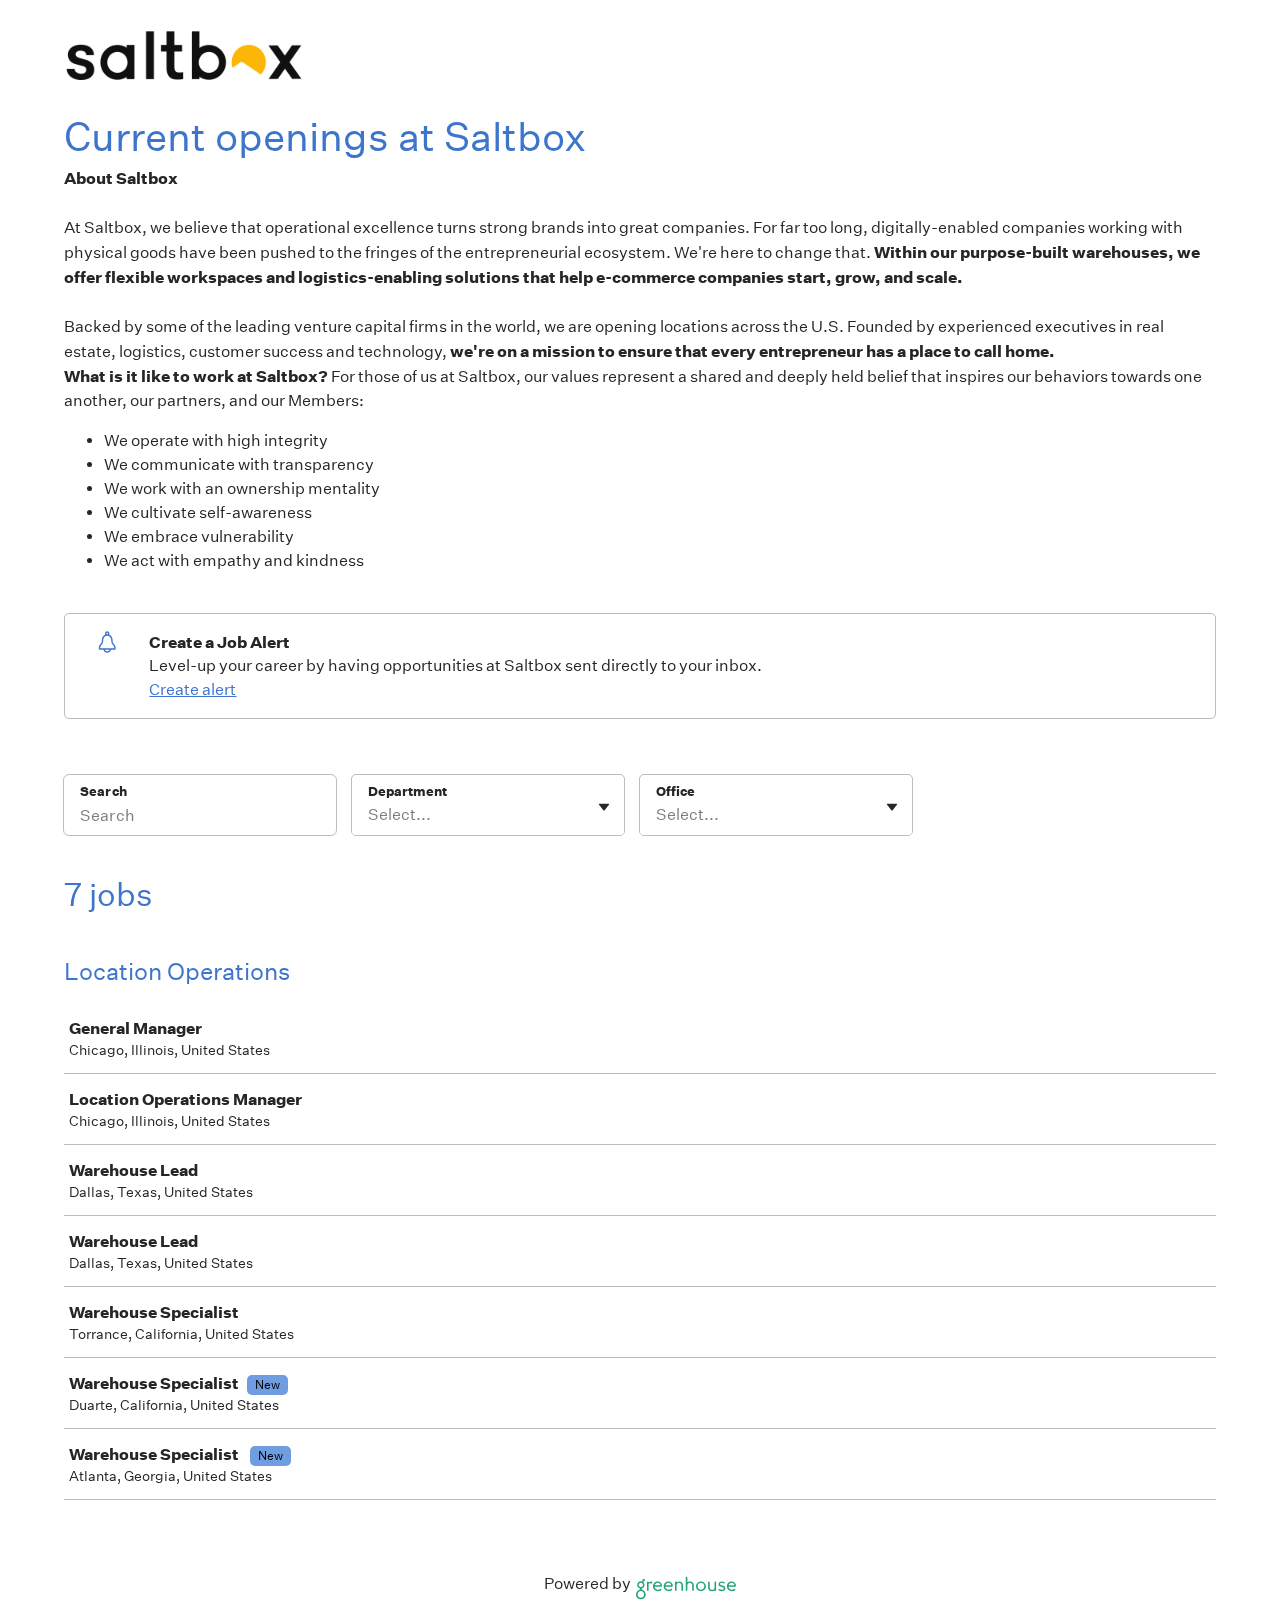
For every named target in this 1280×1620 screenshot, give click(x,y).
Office (675, 791)
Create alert (192, 689)
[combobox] (369, 815)
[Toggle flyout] (604, 807)
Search (103, 791)
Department (407, 791)
